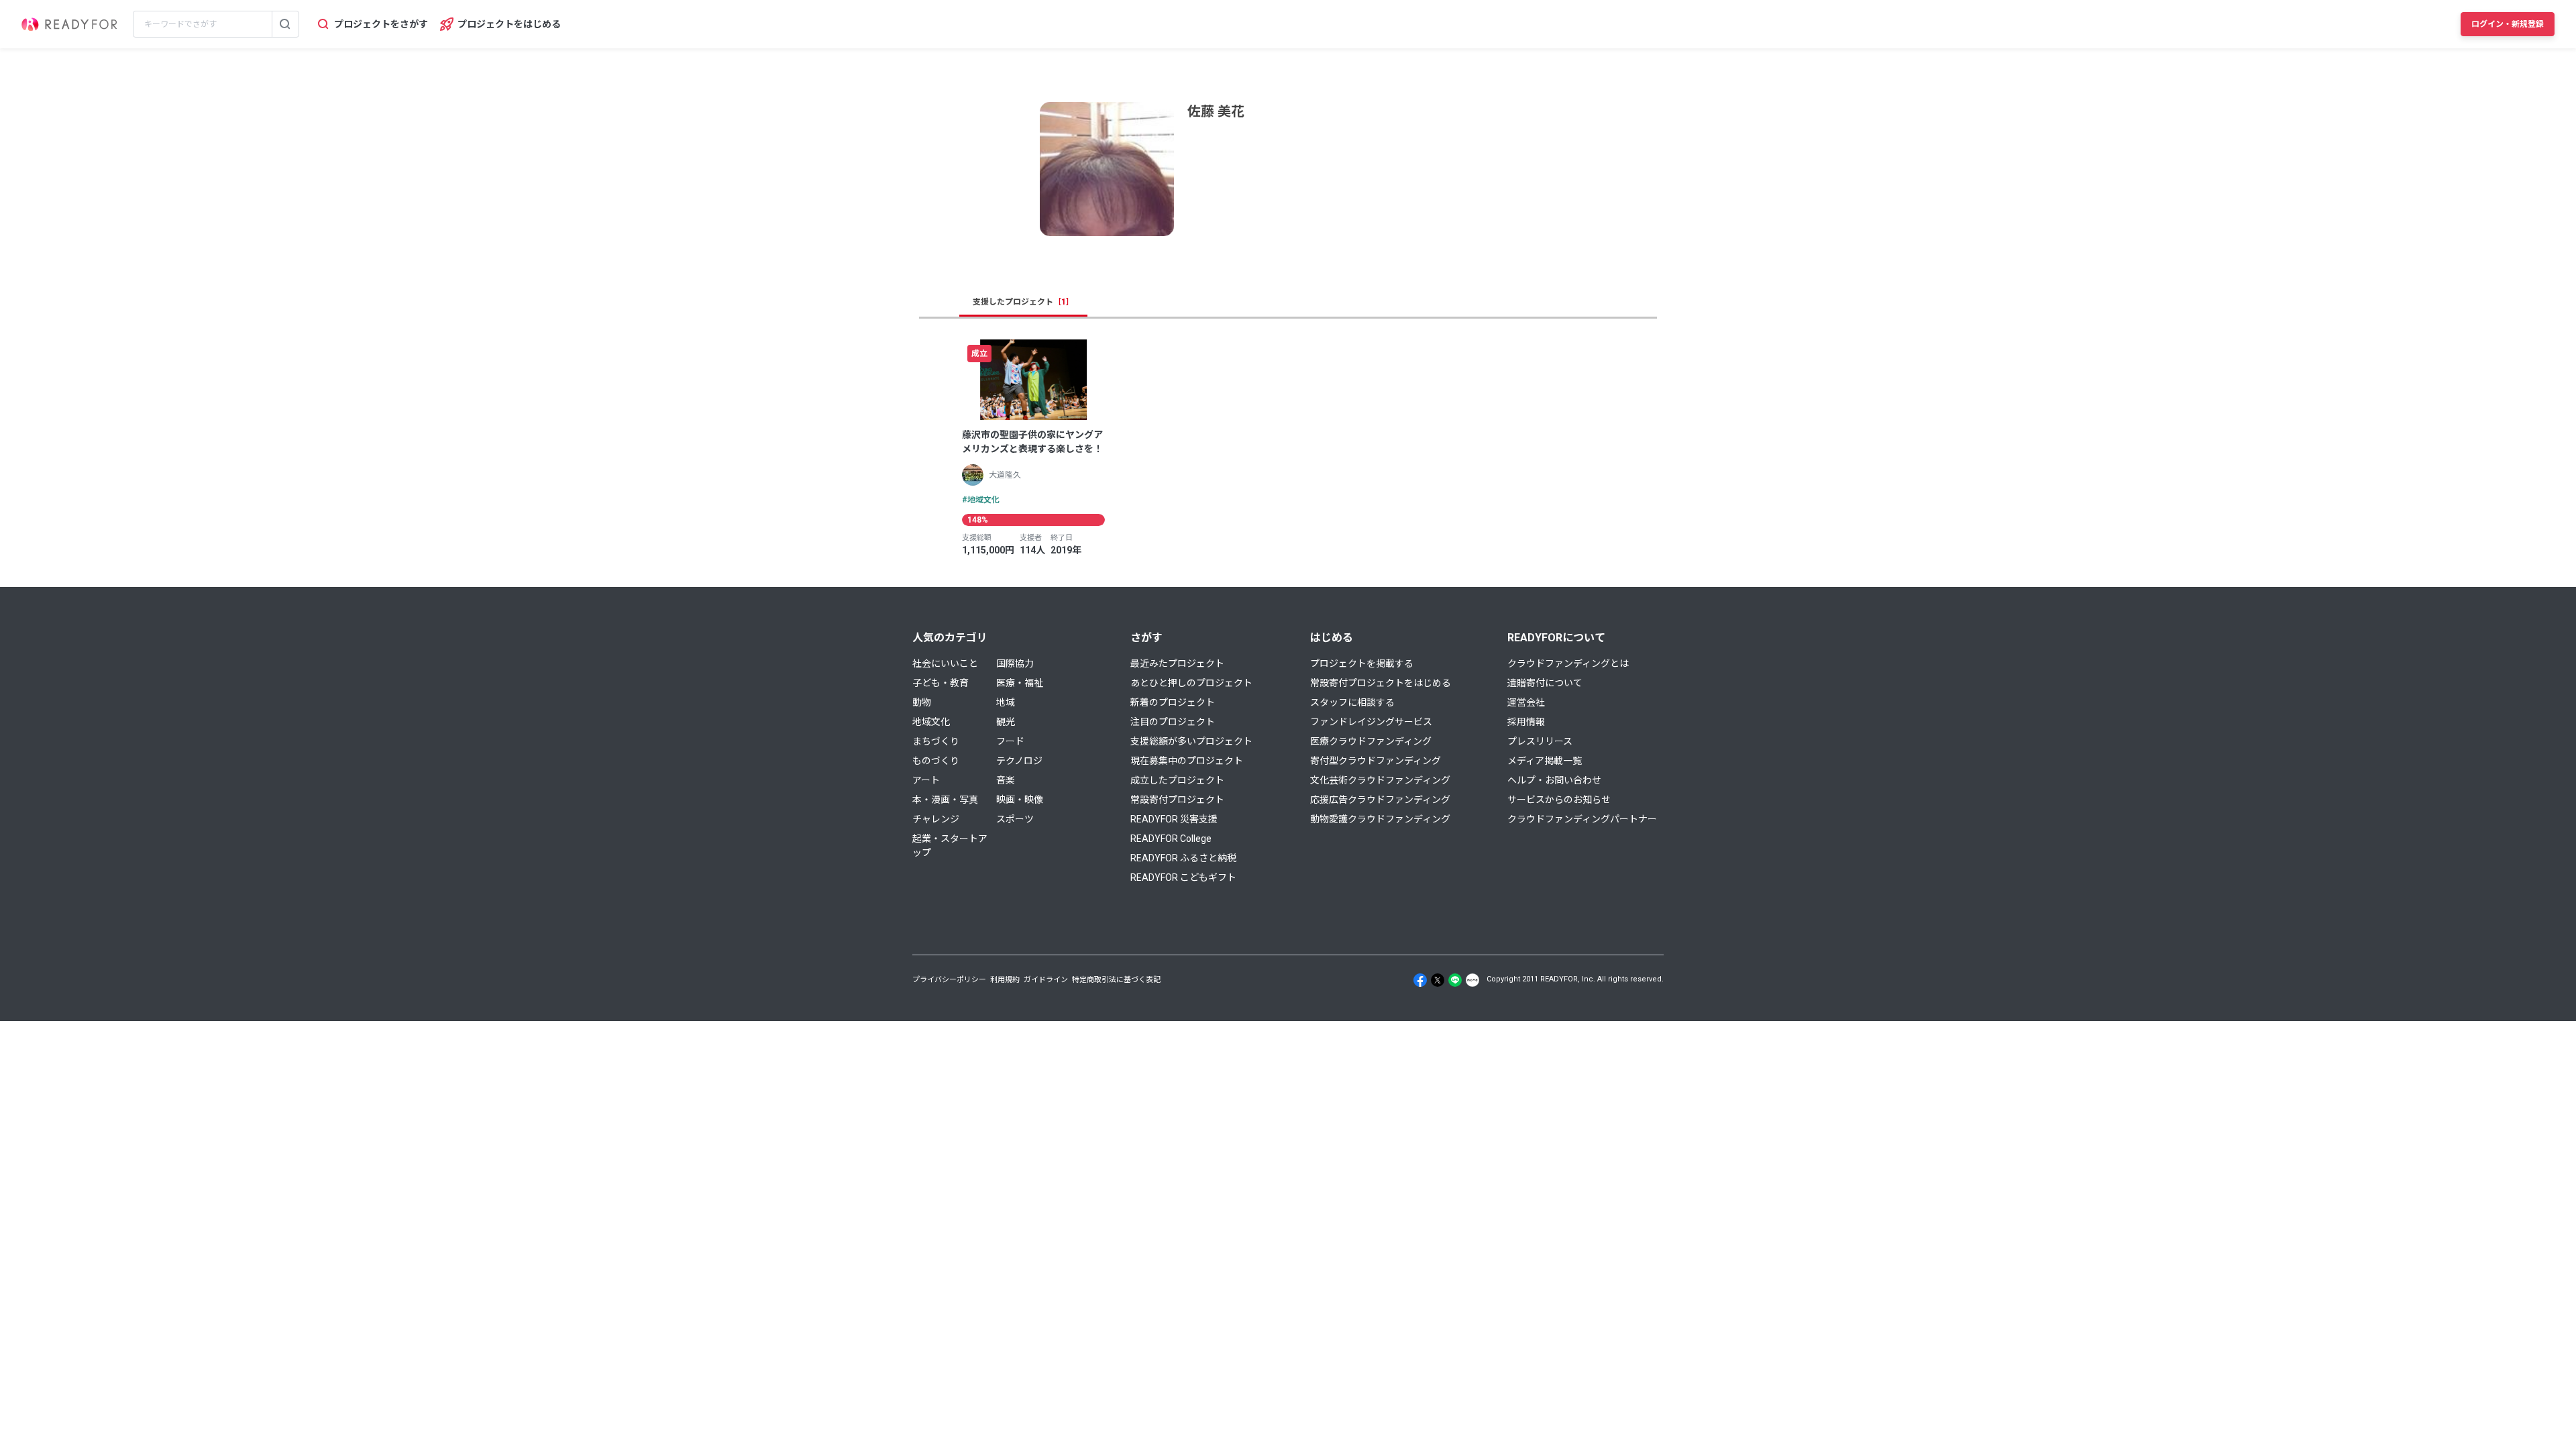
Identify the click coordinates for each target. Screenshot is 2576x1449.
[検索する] (285, 24)
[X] (1438, 980)
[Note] (1472, 980)
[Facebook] (1420, 980)
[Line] (1455, 980)
